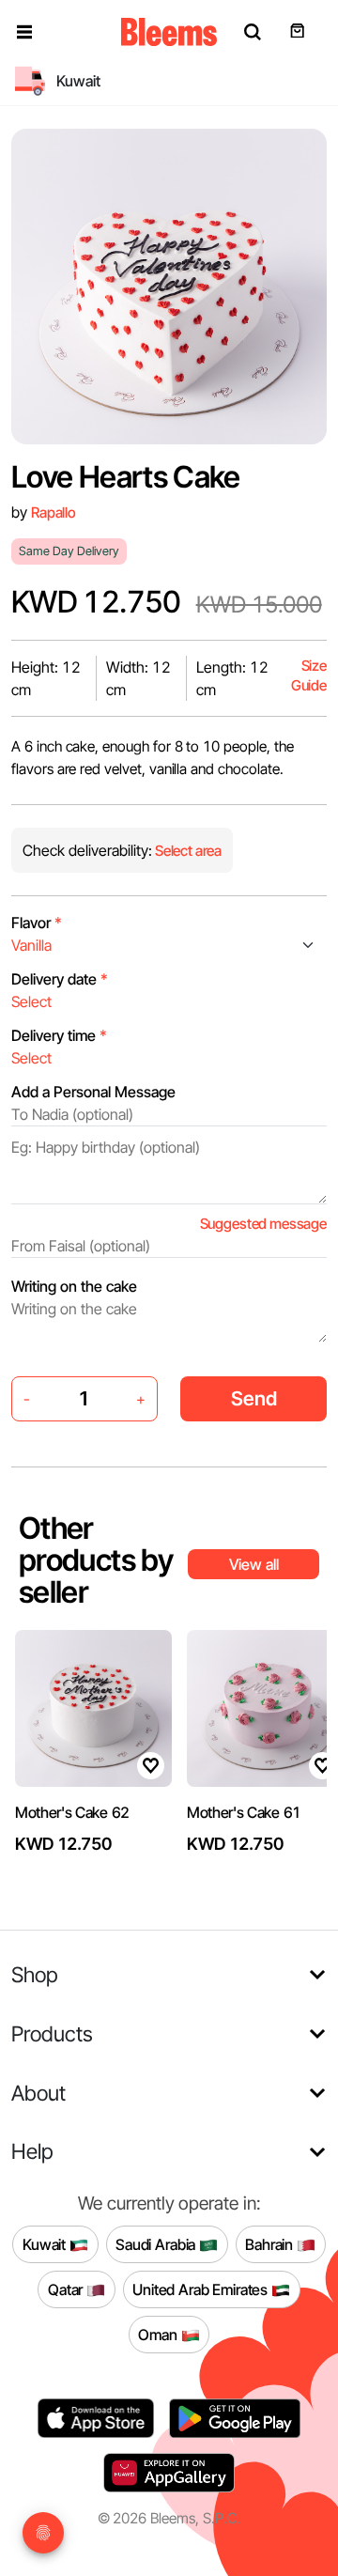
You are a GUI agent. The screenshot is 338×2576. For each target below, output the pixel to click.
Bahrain (271, 2243)
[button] (24, 32)
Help (32, 2151)
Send (254, 1398)
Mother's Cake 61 (244, 1812)
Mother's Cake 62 (72, 1812)
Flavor (37, 923)
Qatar (67, 2289)
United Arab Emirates (202, 2289)
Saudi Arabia (157, 2243)
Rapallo (54, 512)
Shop (35, 1974)
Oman (159, 2334)
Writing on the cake (74, 1286)
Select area (187, 851)
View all (254, 1564)
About (38, 2093)
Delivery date (60, 979)
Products (52, 2033)
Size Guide (309, 676)
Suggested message (263, 1224)
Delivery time (59, 1035)
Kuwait (46, 2243)
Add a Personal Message (93, 1092)
